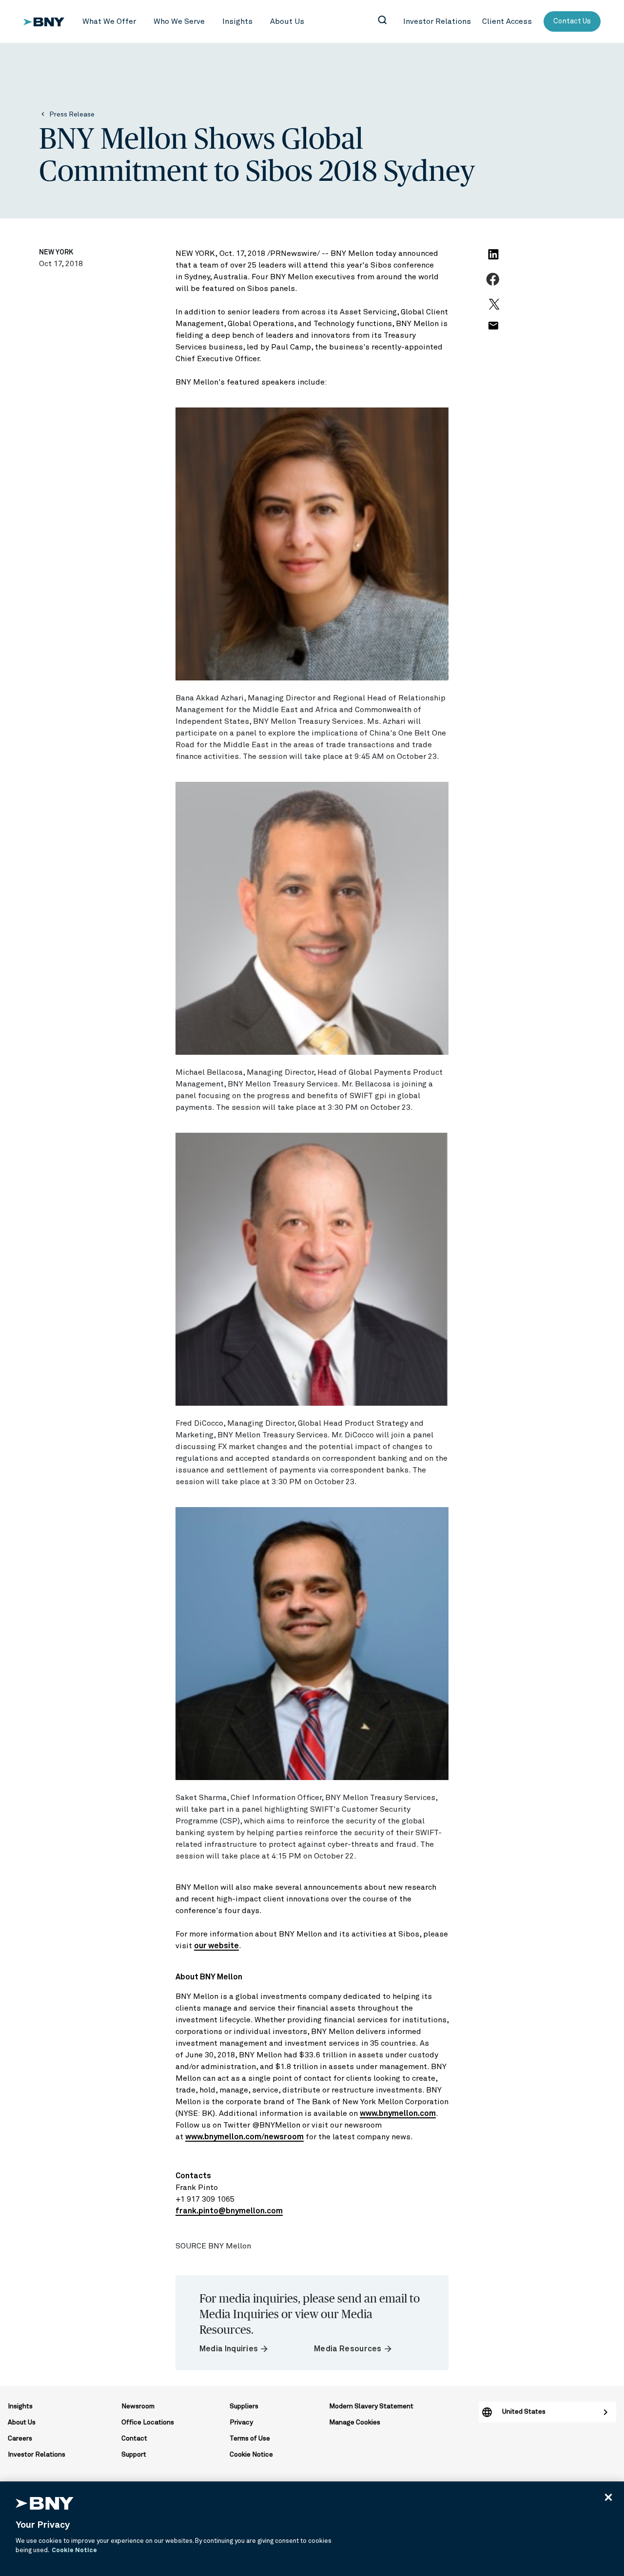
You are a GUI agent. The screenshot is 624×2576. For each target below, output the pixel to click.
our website (216, 1946)
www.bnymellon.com (398, 2113)
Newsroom (138, 2406)
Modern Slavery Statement (371, 2406)
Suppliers (244, 2406)
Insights (20, 2406)
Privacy (241, 2422)
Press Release (72, 115)
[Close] (608, 2497)
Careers (20, 2439)
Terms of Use (250, 2439)
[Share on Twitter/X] (493, 309)
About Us (22, 2422)
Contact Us (572, 21)
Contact (134, 2439)
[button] (109, 22)
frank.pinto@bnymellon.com (229, 2211)
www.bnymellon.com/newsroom (244, 2137)
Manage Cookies (355, 2422)
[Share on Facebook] (494, 285)
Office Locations (148, 2422)
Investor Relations (37, 2455)
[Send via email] (493, 331)
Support (134, 2455)
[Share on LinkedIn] (495, 260)
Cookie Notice (251, 2455)
